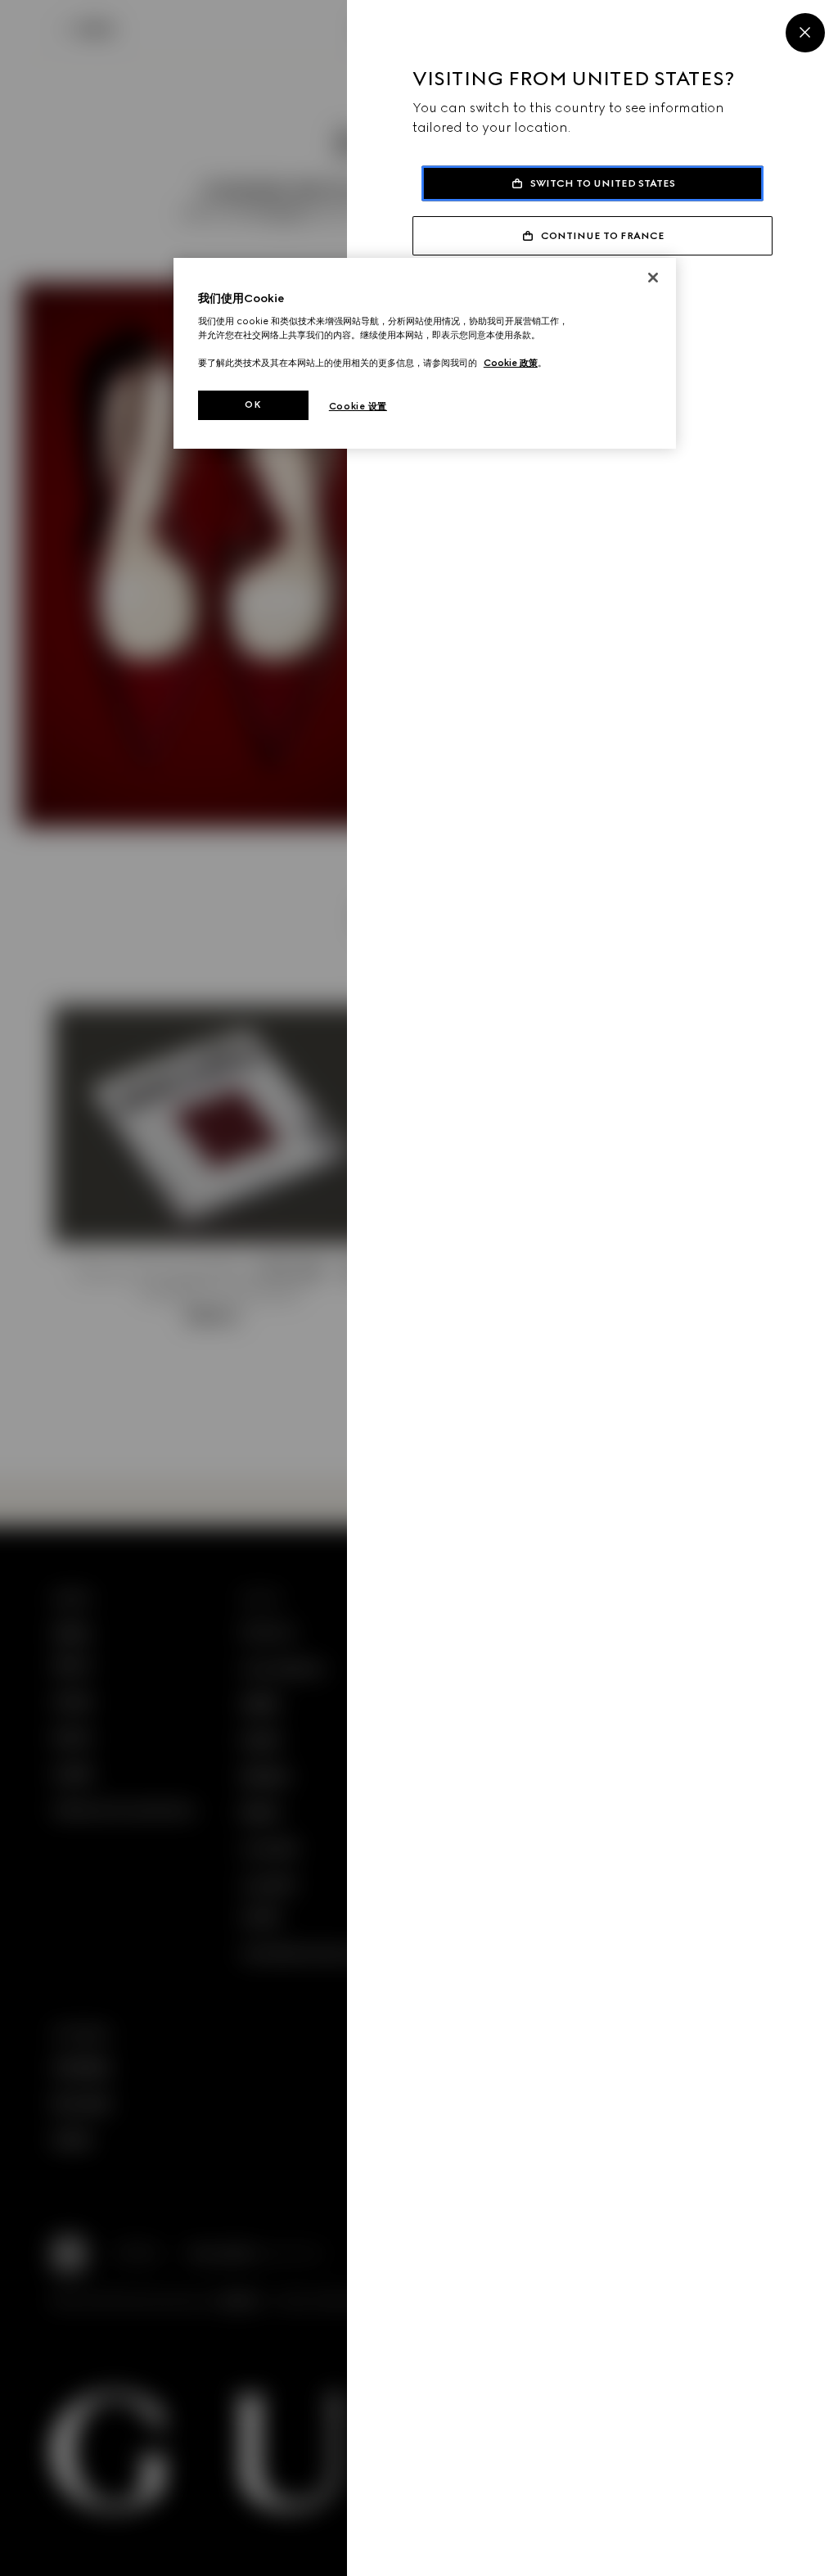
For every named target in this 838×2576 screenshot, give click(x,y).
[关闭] (653, 278)
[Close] (805, 33)
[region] (425, 354)
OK (253, 404)
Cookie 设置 (358, 406)
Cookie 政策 (511, 363)
